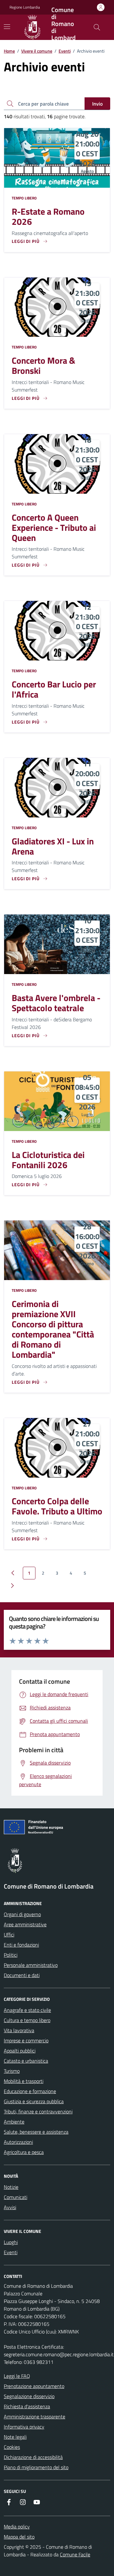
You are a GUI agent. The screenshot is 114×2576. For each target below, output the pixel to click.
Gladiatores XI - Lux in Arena (53, 846)
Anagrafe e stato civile (27, 2010)
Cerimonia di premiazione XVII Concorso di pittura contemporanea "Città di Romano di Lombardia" (53, 1329)
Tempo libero (24, 198)
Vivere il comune (37, 51)
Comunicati (16, 2197)
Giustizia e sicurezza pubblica (34, 2101)
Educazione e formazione (30, 2091)
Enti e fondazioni (21, 1945)
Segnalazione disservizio (29, 2396)
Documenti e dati (22, 1975)
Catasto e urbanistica (26, 2061)
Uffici (9, 1935)
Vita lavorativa (19, 2030)
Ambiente (14, 2122)
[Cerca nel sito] (97, 27)
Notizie (11, 2187)
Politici (11, 1955)
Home (9, 51)
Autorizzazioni (18, 2142)
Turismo (12, 2071)
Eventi (65, 51)
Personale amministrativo (31, 1965)
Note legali (15, 2437)
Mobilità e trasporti (24, 2081)
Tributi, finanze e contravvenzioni (38, 2111)
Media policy (17, 2527)
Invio (97, 104)
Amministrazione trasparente (35, 2417)
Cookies (12, 2447)
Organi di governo (22, 1914)
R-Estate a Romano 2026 (48, 217)
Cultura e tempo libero (27, 2020)
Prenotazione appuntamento (34, 2386)
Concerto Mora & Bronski (44, 366)
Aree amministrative (25, 1924)
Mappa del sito (19, 2537)
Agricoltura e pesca (24, 2152)
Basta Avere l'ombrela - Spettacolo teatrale (56, 1003)
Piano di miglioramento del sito (36, 2467)
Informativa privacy (24, 2427)
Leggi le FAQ (17, 2376)
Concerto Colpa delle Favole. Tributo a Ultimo (57, 1506)
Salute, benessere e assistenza (36, 2132)
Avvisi (10, 2207)
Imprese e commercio (26, 2040)
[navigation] (7, 27)
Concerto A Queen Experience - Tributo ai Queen (54, 528)
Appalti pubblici (20, 2051)
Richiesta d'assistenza (27, 2406)
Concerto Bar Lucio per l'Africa (54, 689)
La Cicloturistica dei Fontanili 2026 (48, 1160)
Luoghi (11, 2242)
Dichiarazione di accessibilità (33, 2457)
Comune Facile (75, 2554)
